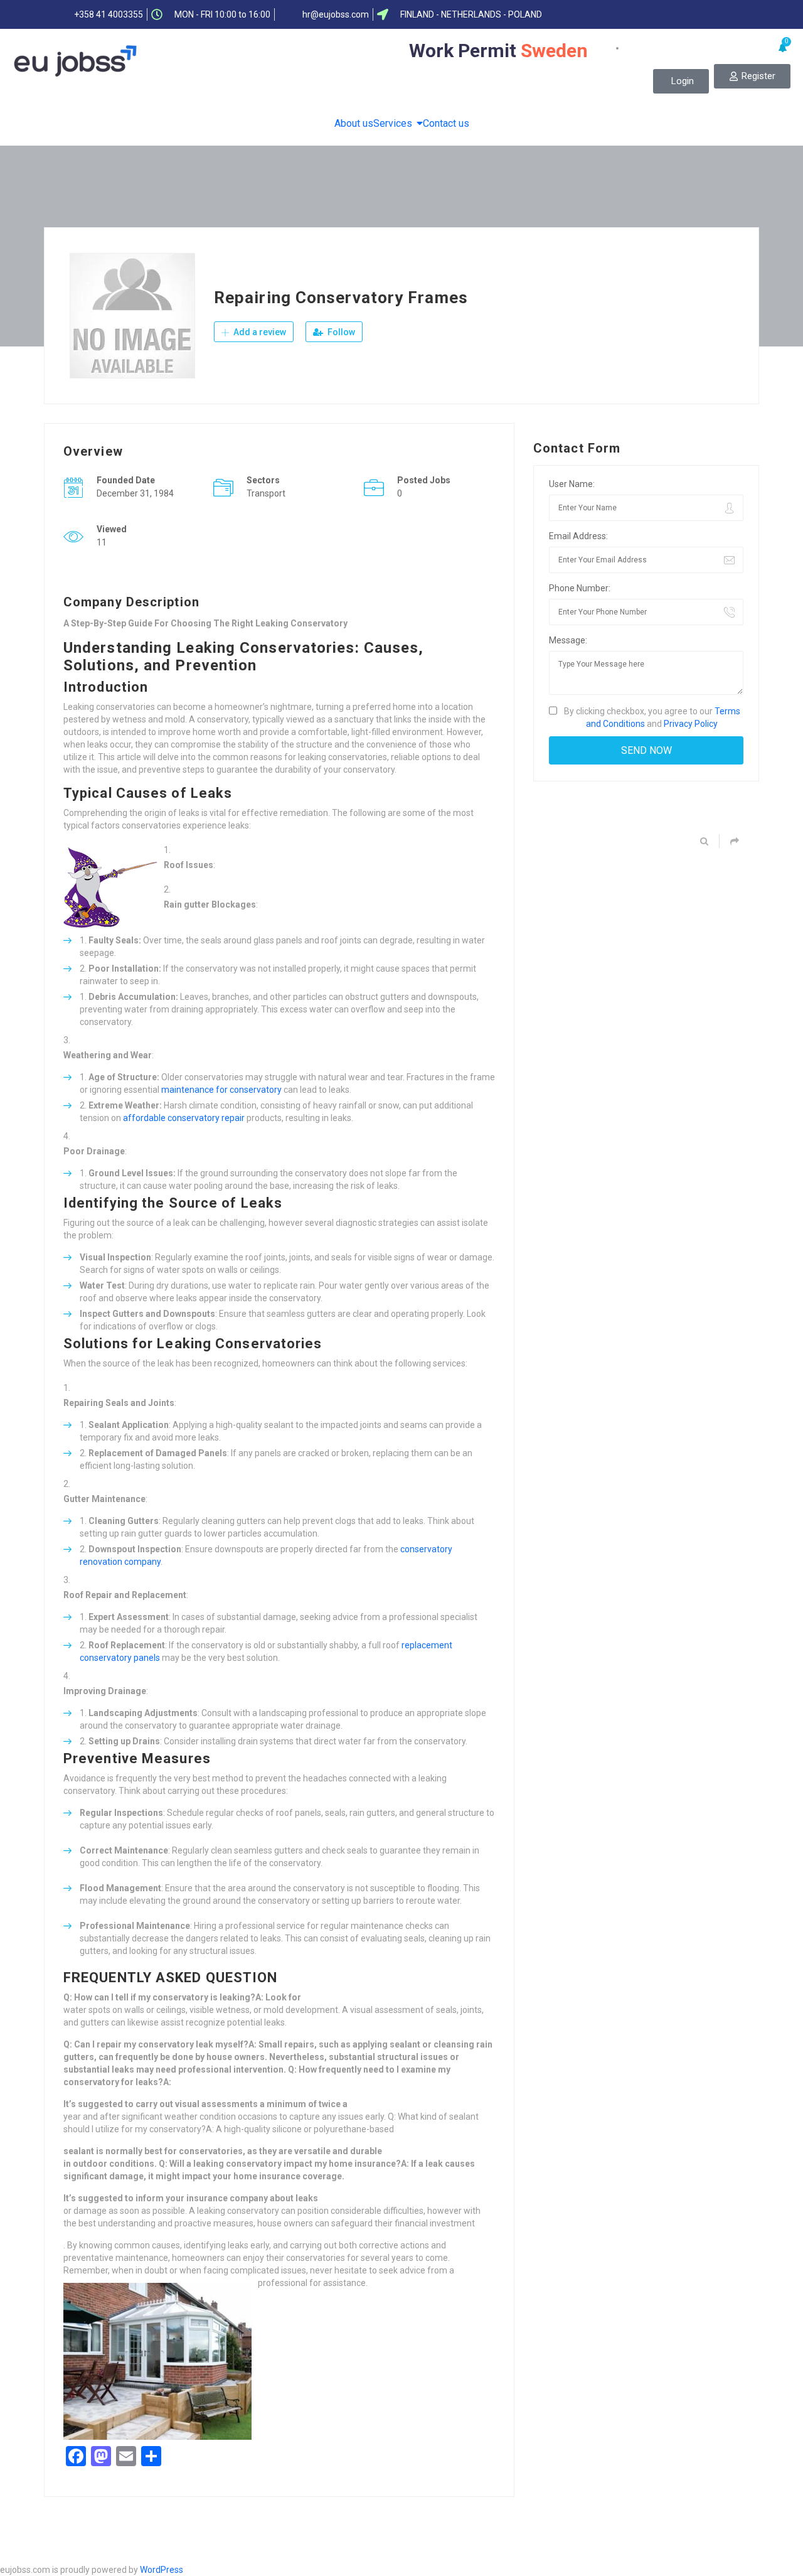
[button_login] (681, 81)
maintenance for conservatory (221, 1090)
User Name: (572, 484)
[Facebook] (642, 14)
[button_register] (752, 76)
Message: (568, 640)
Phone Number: (580, 588)
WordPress (162, 2570)
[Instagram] (740, 14)
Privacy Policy (691, 724)
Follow (340, 332)
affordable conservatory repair (184, 1118)
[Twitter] (666, 14)
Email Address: (578, 536)
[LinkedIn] (691, 14)
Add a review (259, 332)
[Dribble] (715, 14)
